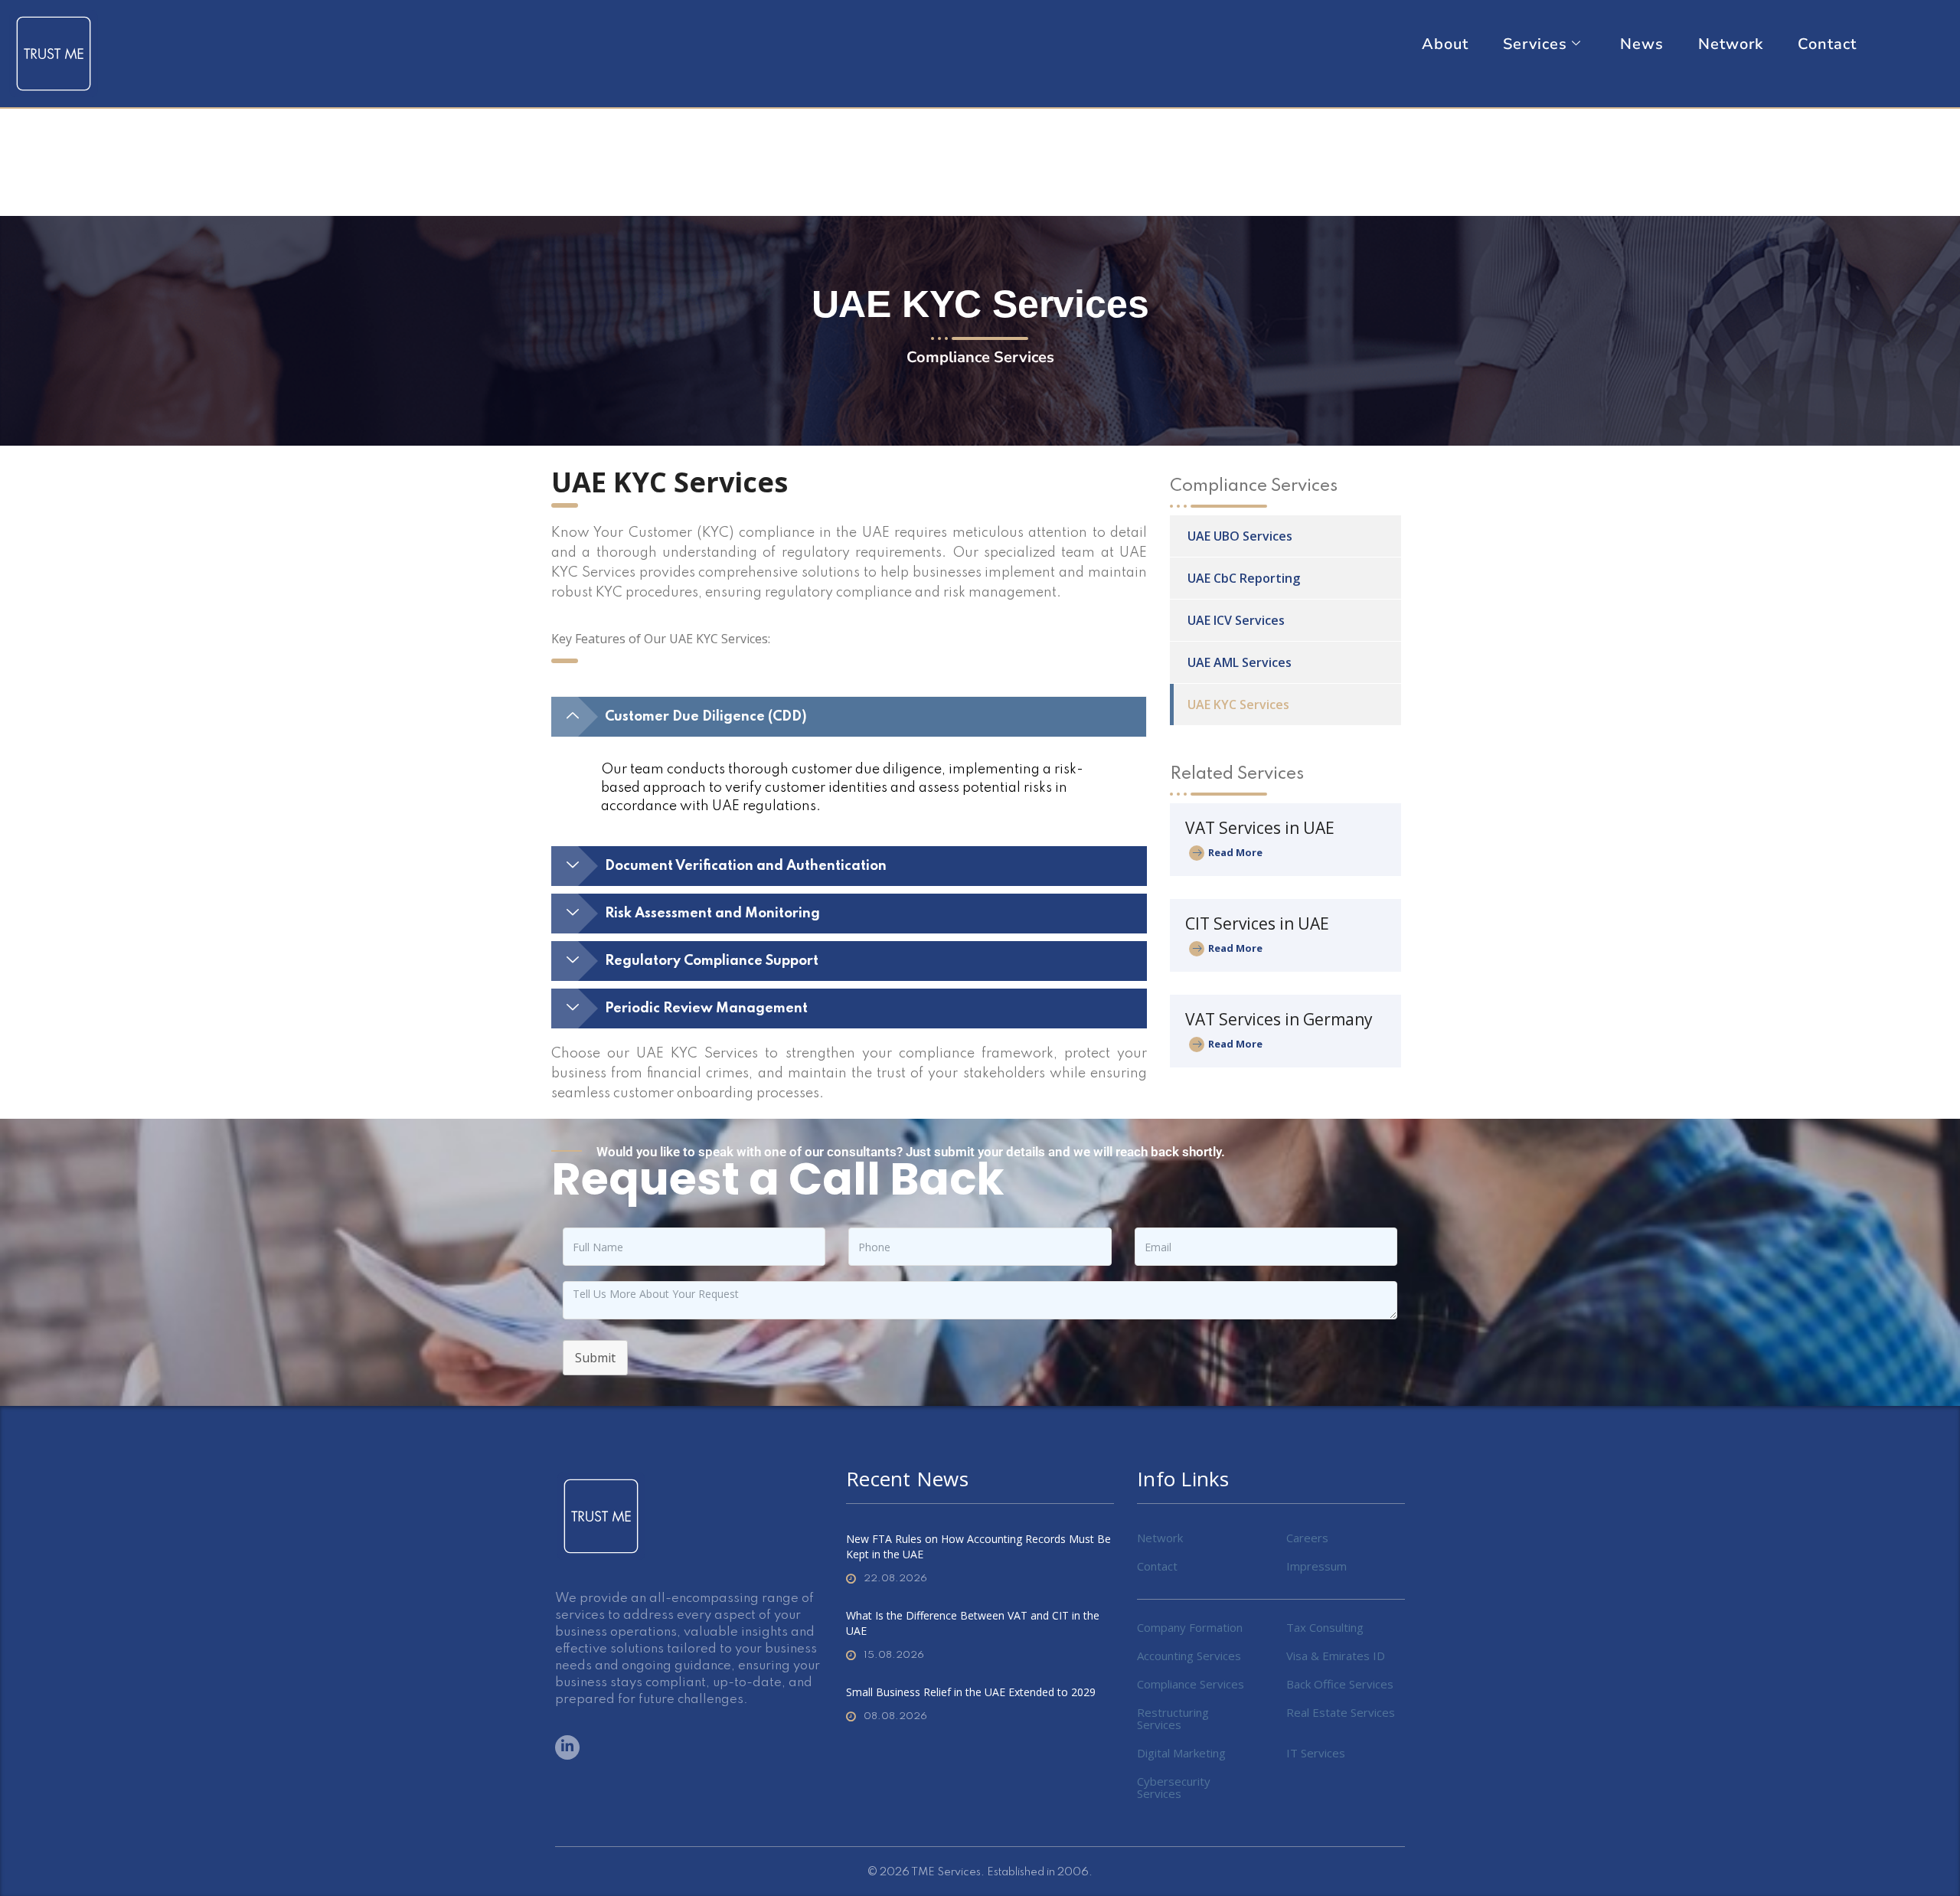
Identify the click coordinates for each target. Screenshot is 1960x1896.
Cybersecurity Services (1174, 1787)
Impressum (1316, 1566)
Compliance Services (1191, 1684)
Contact (1827, 44)
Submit (595, 1358)
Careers (1307, 1538)
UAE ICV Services (1236, 620)
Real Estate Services (1341, 1712)
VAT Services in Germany (1279, 1019)
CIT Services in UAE (1257, 923)
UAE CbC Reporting (1244, 578)
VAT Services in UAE (1260, 828)
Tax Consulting (1325, 1627)
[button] (849, 717)
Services (1535, 44)
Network (1731, 44)
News (1642, 44)
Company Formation (1190, 1627)
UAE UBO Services (1240, 536)
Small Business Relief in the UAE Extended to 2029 (971, 1692)
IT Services (1316, 1753)
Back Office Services (1340, 1684)
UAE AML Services (1240, 662)
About (1445, 44)
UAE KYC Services (1238, 704)
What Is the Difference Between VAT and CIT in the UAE (973, 1623)
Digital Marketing (1181, 1753)
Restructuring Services (1173, 1718)
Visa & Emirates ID (1336, 1656)
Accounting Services (1189, 1656)
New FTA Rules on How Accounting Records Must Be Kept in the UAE (978, 1546)
